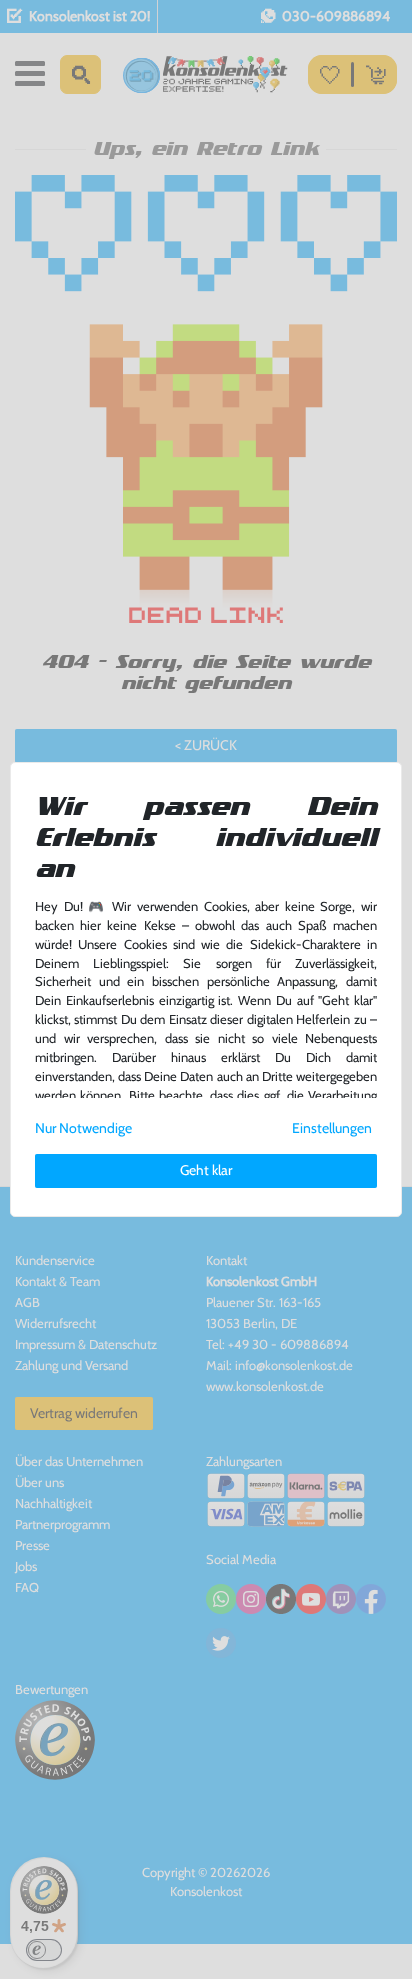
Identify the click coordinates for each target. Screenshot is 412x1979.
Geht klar (206, 1170)
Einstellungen (332, 1128)
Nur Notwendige (83, 1128)
